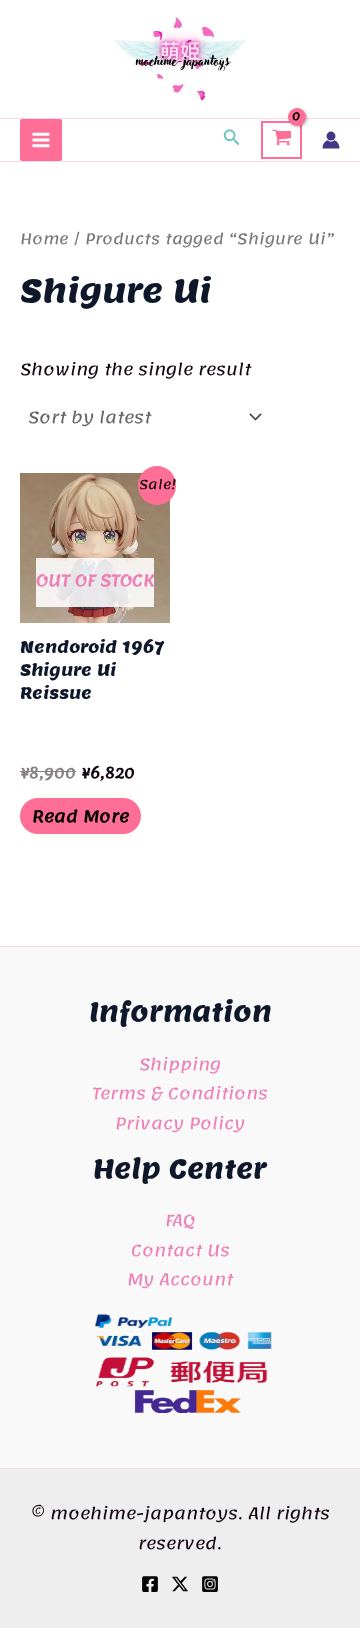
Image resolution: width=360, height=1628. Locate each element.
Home (44, 239)
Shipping (180, 1064)
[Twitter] (180, 1584)
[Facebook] (150, 1584)
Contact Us (180, 1250)
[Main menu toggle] (41, 140)
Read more (80, 816)
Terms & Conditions (180, 1093)
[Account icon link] (331, 140)
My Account (180, 1279)
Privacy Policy (180, 1123)
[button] (232, 140)
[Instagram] (210, 1584)
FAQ (180, 1220)
